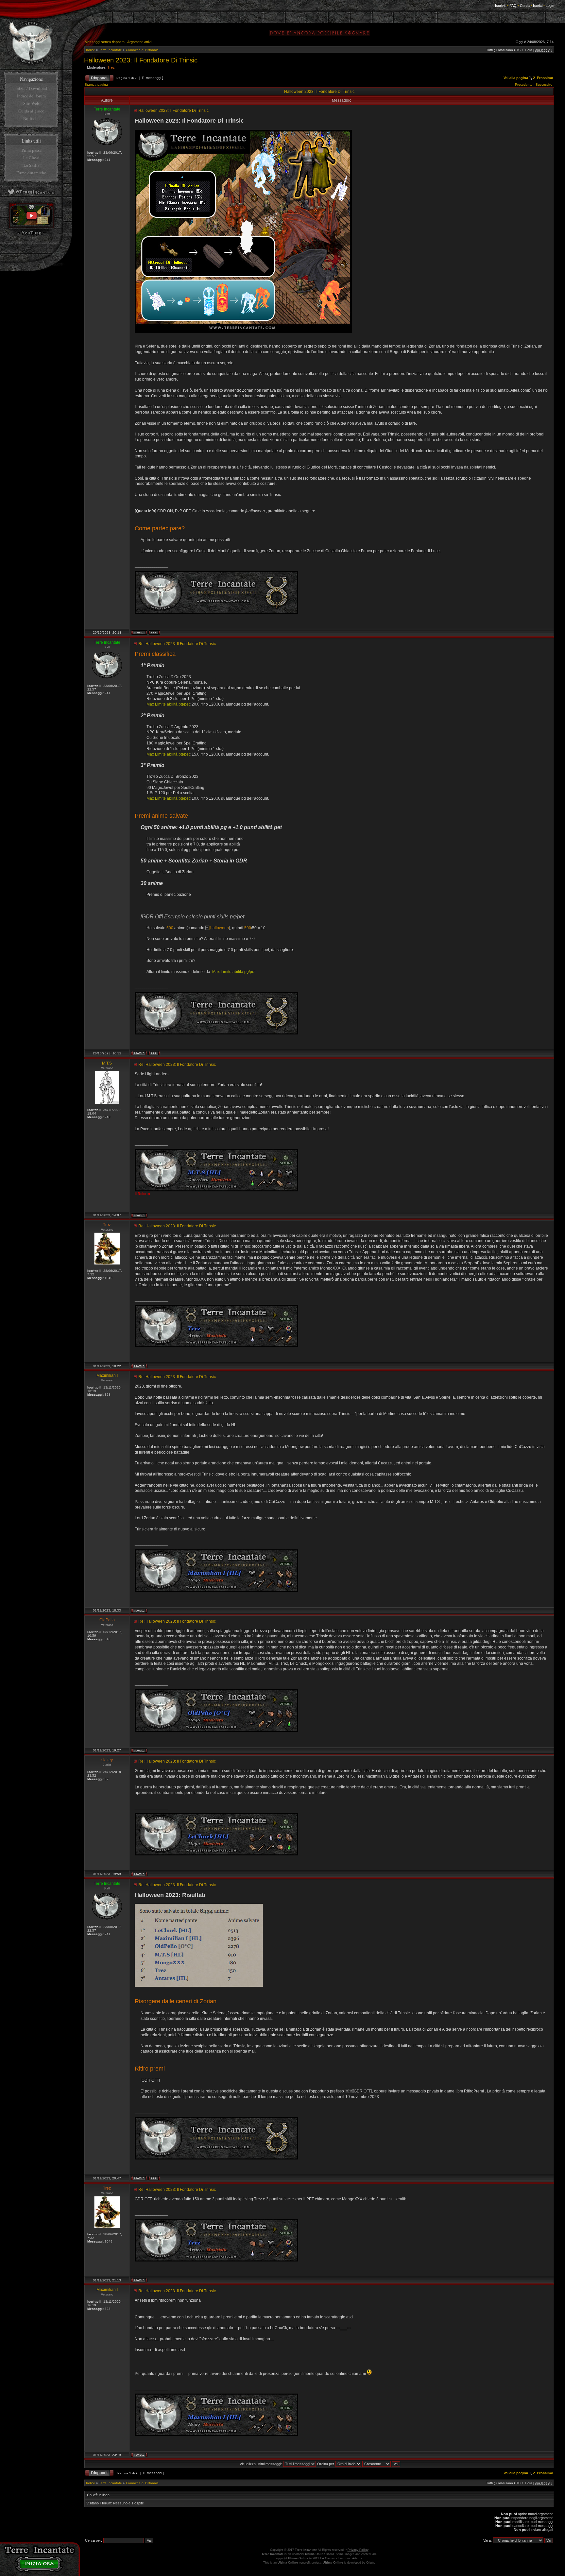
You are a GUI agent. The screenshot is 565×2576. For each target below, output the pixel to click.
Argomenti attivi (139, 42)
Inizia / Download (31, 88)
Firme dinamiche (31, 173)
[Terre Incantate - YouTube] (31, 235)
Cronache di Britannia (142, 50)
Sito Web (31, 103)
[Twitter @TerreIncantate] (31, 196)
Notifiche (31, 118)
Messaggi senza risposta (105, 42)
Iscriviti (501, 6)
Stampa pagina (96, 85)
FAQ (513, 6)
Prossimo (545, 78)
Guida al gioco (31, 111)
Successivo (544, 85)
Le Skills (31, 165)
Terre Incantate (111, 50)
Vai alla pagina (516, 78)
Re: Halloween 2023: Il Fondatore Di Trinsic (177, 644)
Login (550, 6)
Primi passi (31, 150)
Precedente (524, 85)
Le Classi (31, 158)
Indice (91, 50)
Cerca (525, 6)
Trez (111, 67)
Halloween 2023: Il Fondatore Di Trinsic (141, 60)
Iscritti (538, 6)
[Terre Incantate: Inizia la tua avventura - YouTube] (31, 227)
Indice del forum (31, 96)
